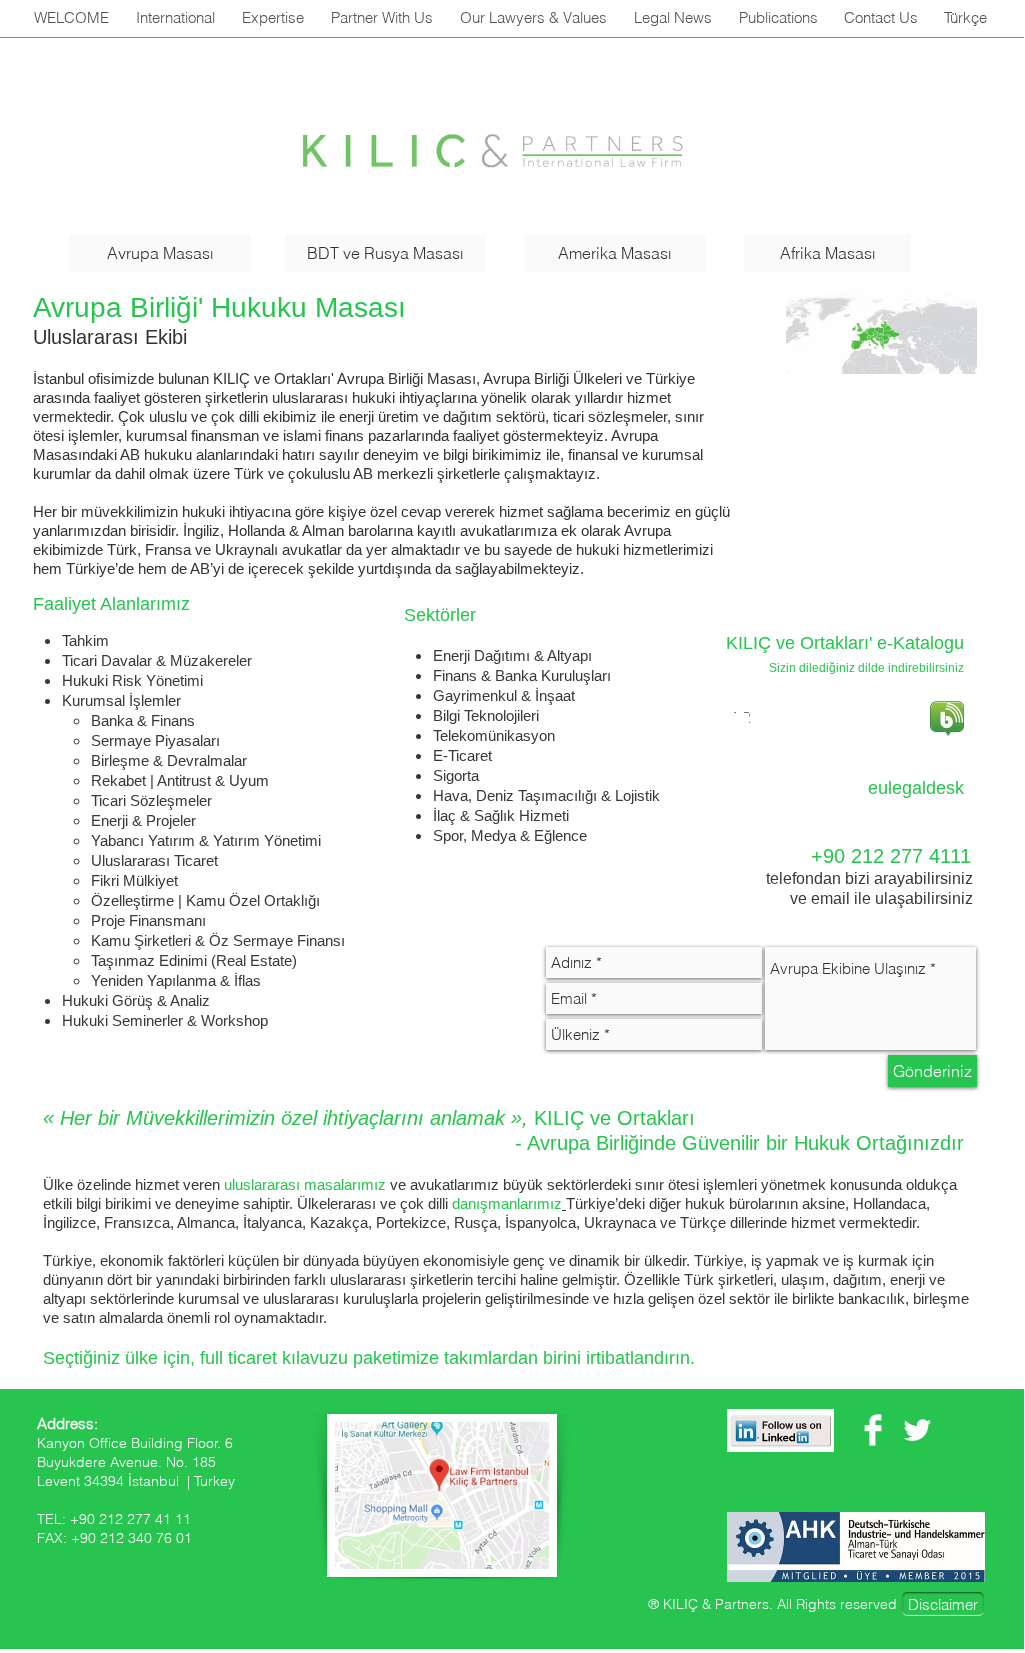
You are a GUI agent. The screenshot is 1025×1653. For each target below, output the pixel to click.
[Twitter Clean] (917, 1430)
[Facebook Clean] (873, 1430)
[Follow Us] (780, 1430)
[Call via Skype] (809, 791)
